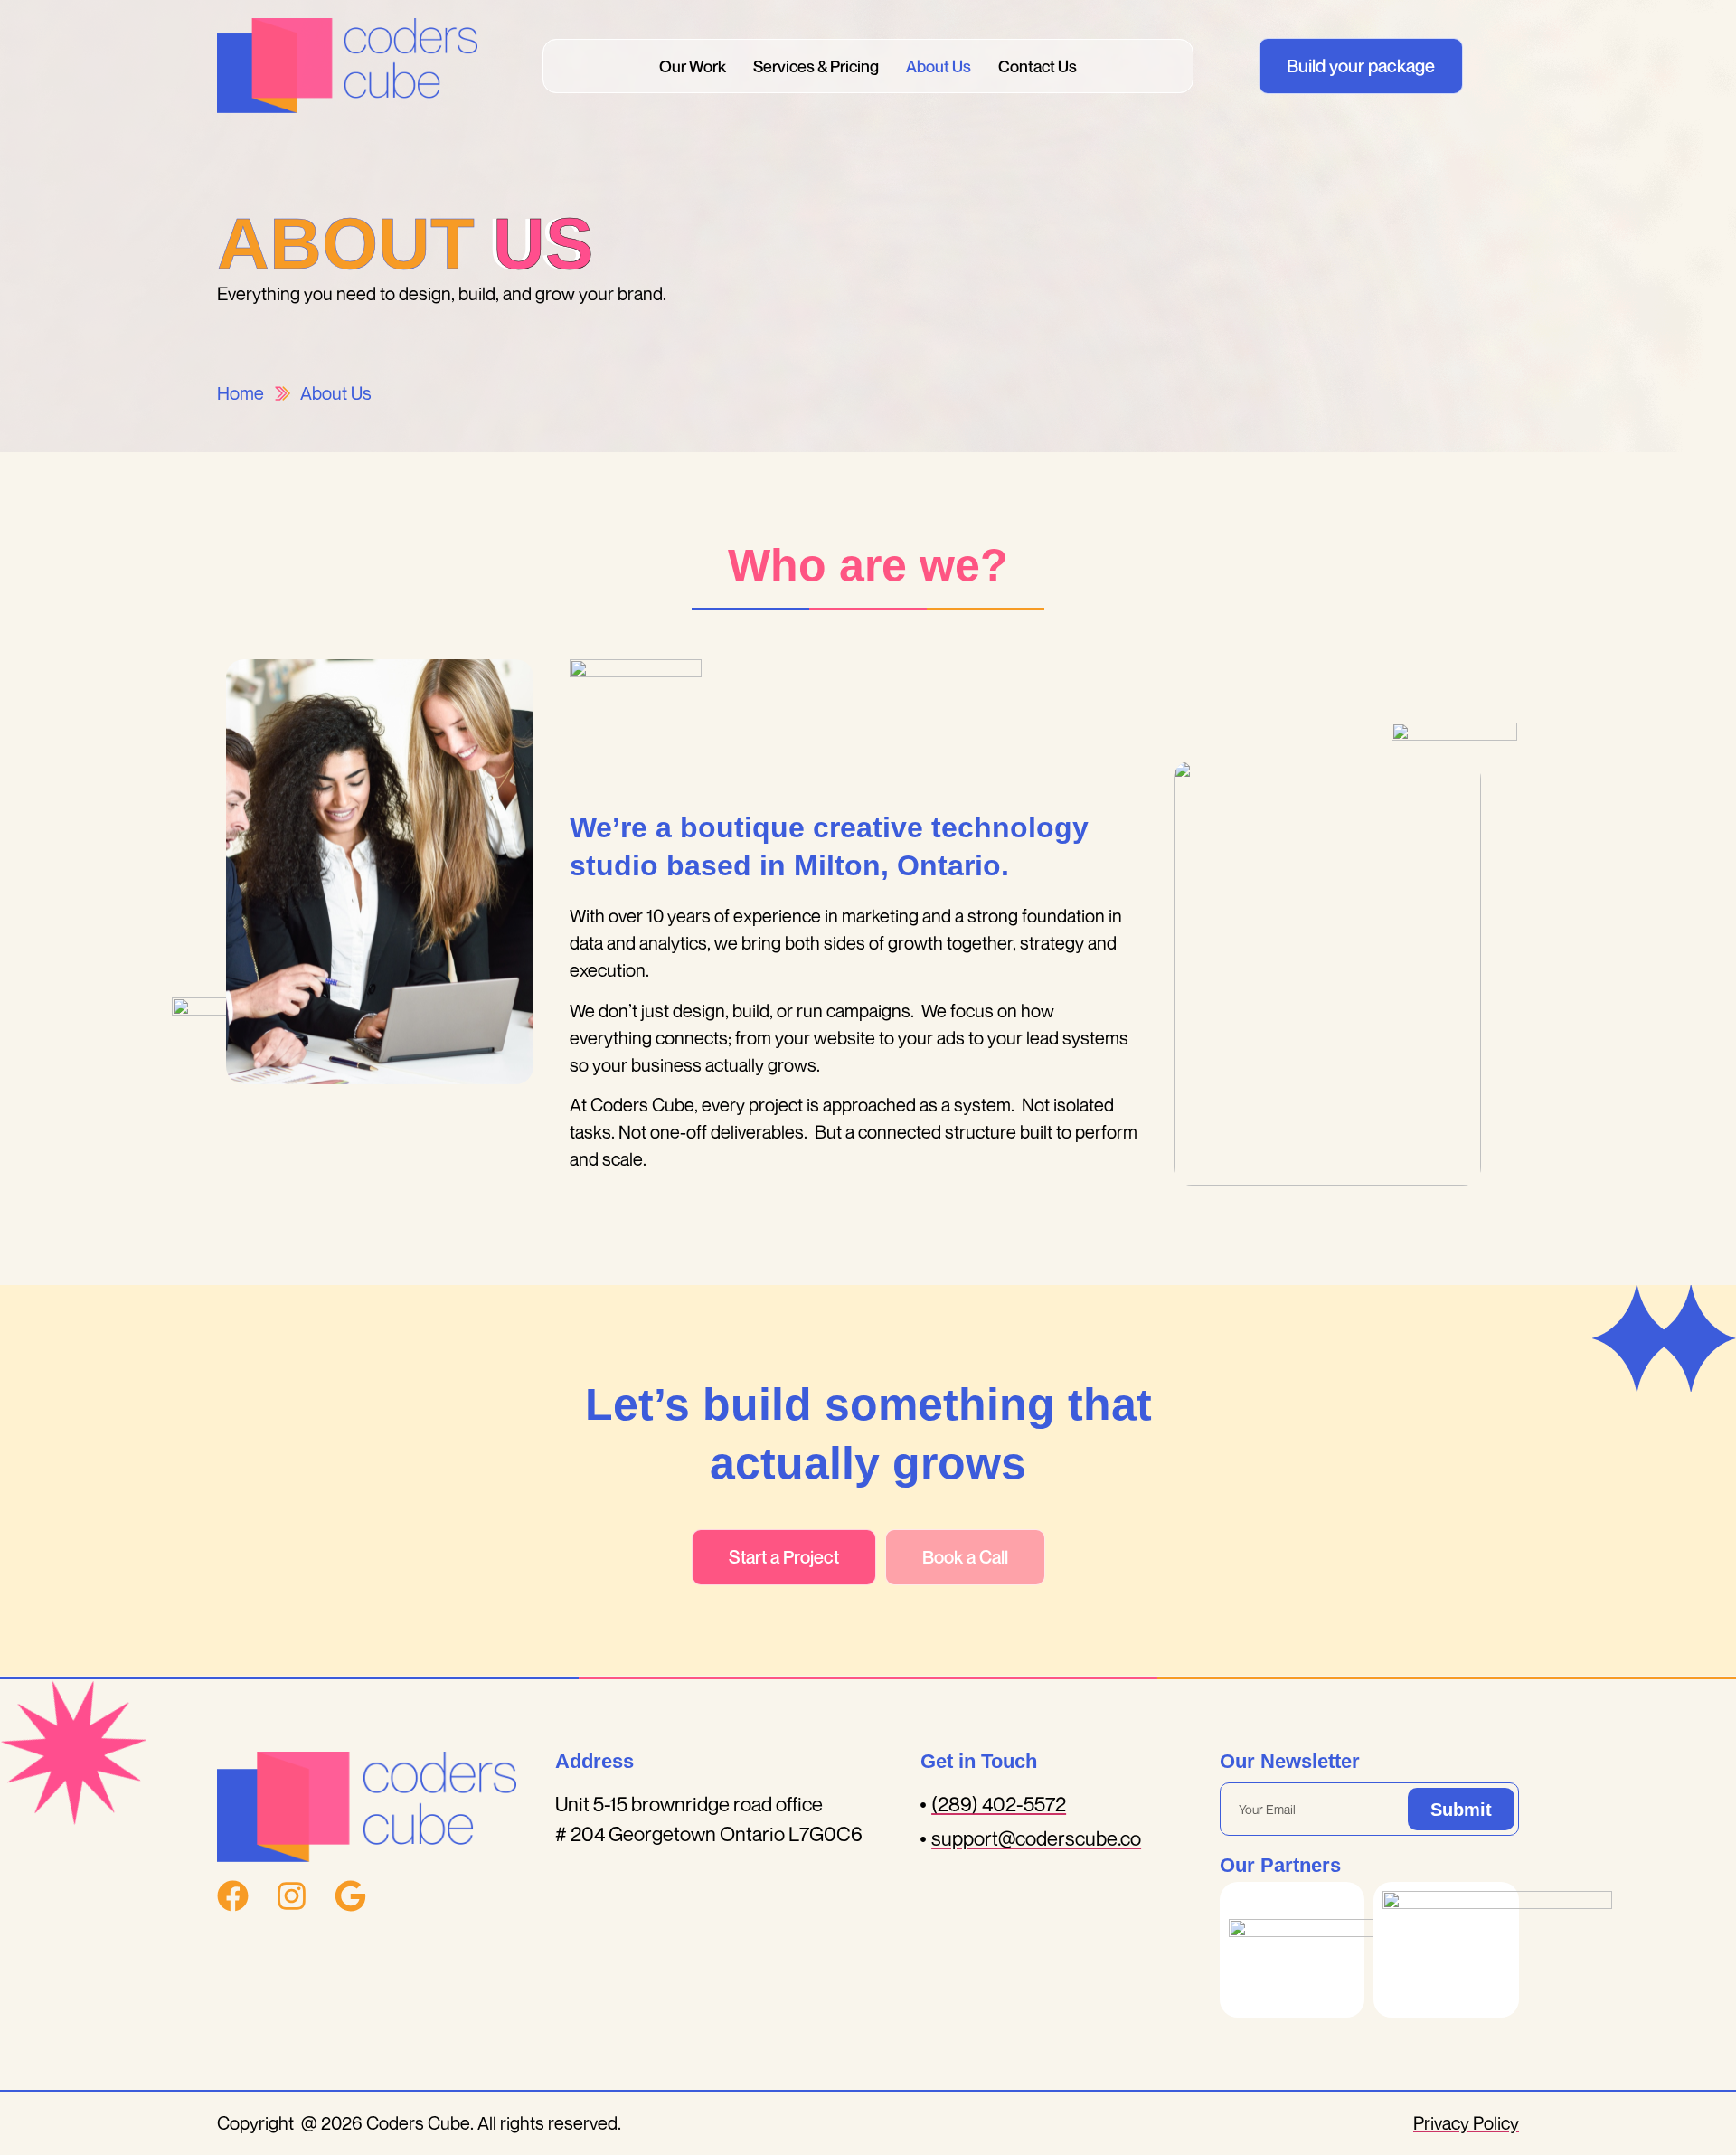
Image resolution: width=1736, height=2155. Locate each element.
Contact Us (1038, 66)
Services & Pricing (816, 66)
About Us (939, 66)
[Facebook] (233, 1896)
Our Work (693, 66)
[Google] (350, 1896)
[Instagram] (292, 1896)
